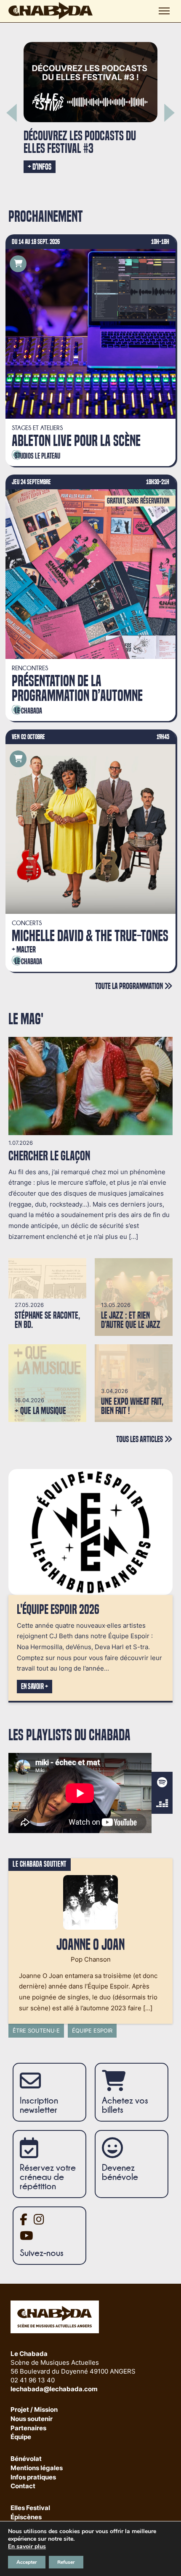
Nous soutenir (32, 2419)
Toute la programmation (130, 986)
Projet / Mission (34, 2410)
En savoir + (35, 1687)
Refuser (66, 2562)
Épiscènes (26, 2517)
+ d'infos (41, 177)
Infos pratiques (33, 2478)
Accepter (27, 2562)
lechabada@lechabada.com (54, 2389)
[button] (12, 113)
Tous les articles (140, 1439)
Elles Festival (30, 2508)
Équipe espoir (92, 2030)
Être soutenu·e (36, 2030)
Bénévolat (26, 2459)
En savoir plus (27, 2547)
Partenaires (28, 2428)
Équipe (21, 2437)
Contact (23, 2486)
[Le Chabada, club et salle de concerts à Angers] (51, 11)
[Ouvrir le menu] (164, 11)
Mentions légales (37, 2468)
